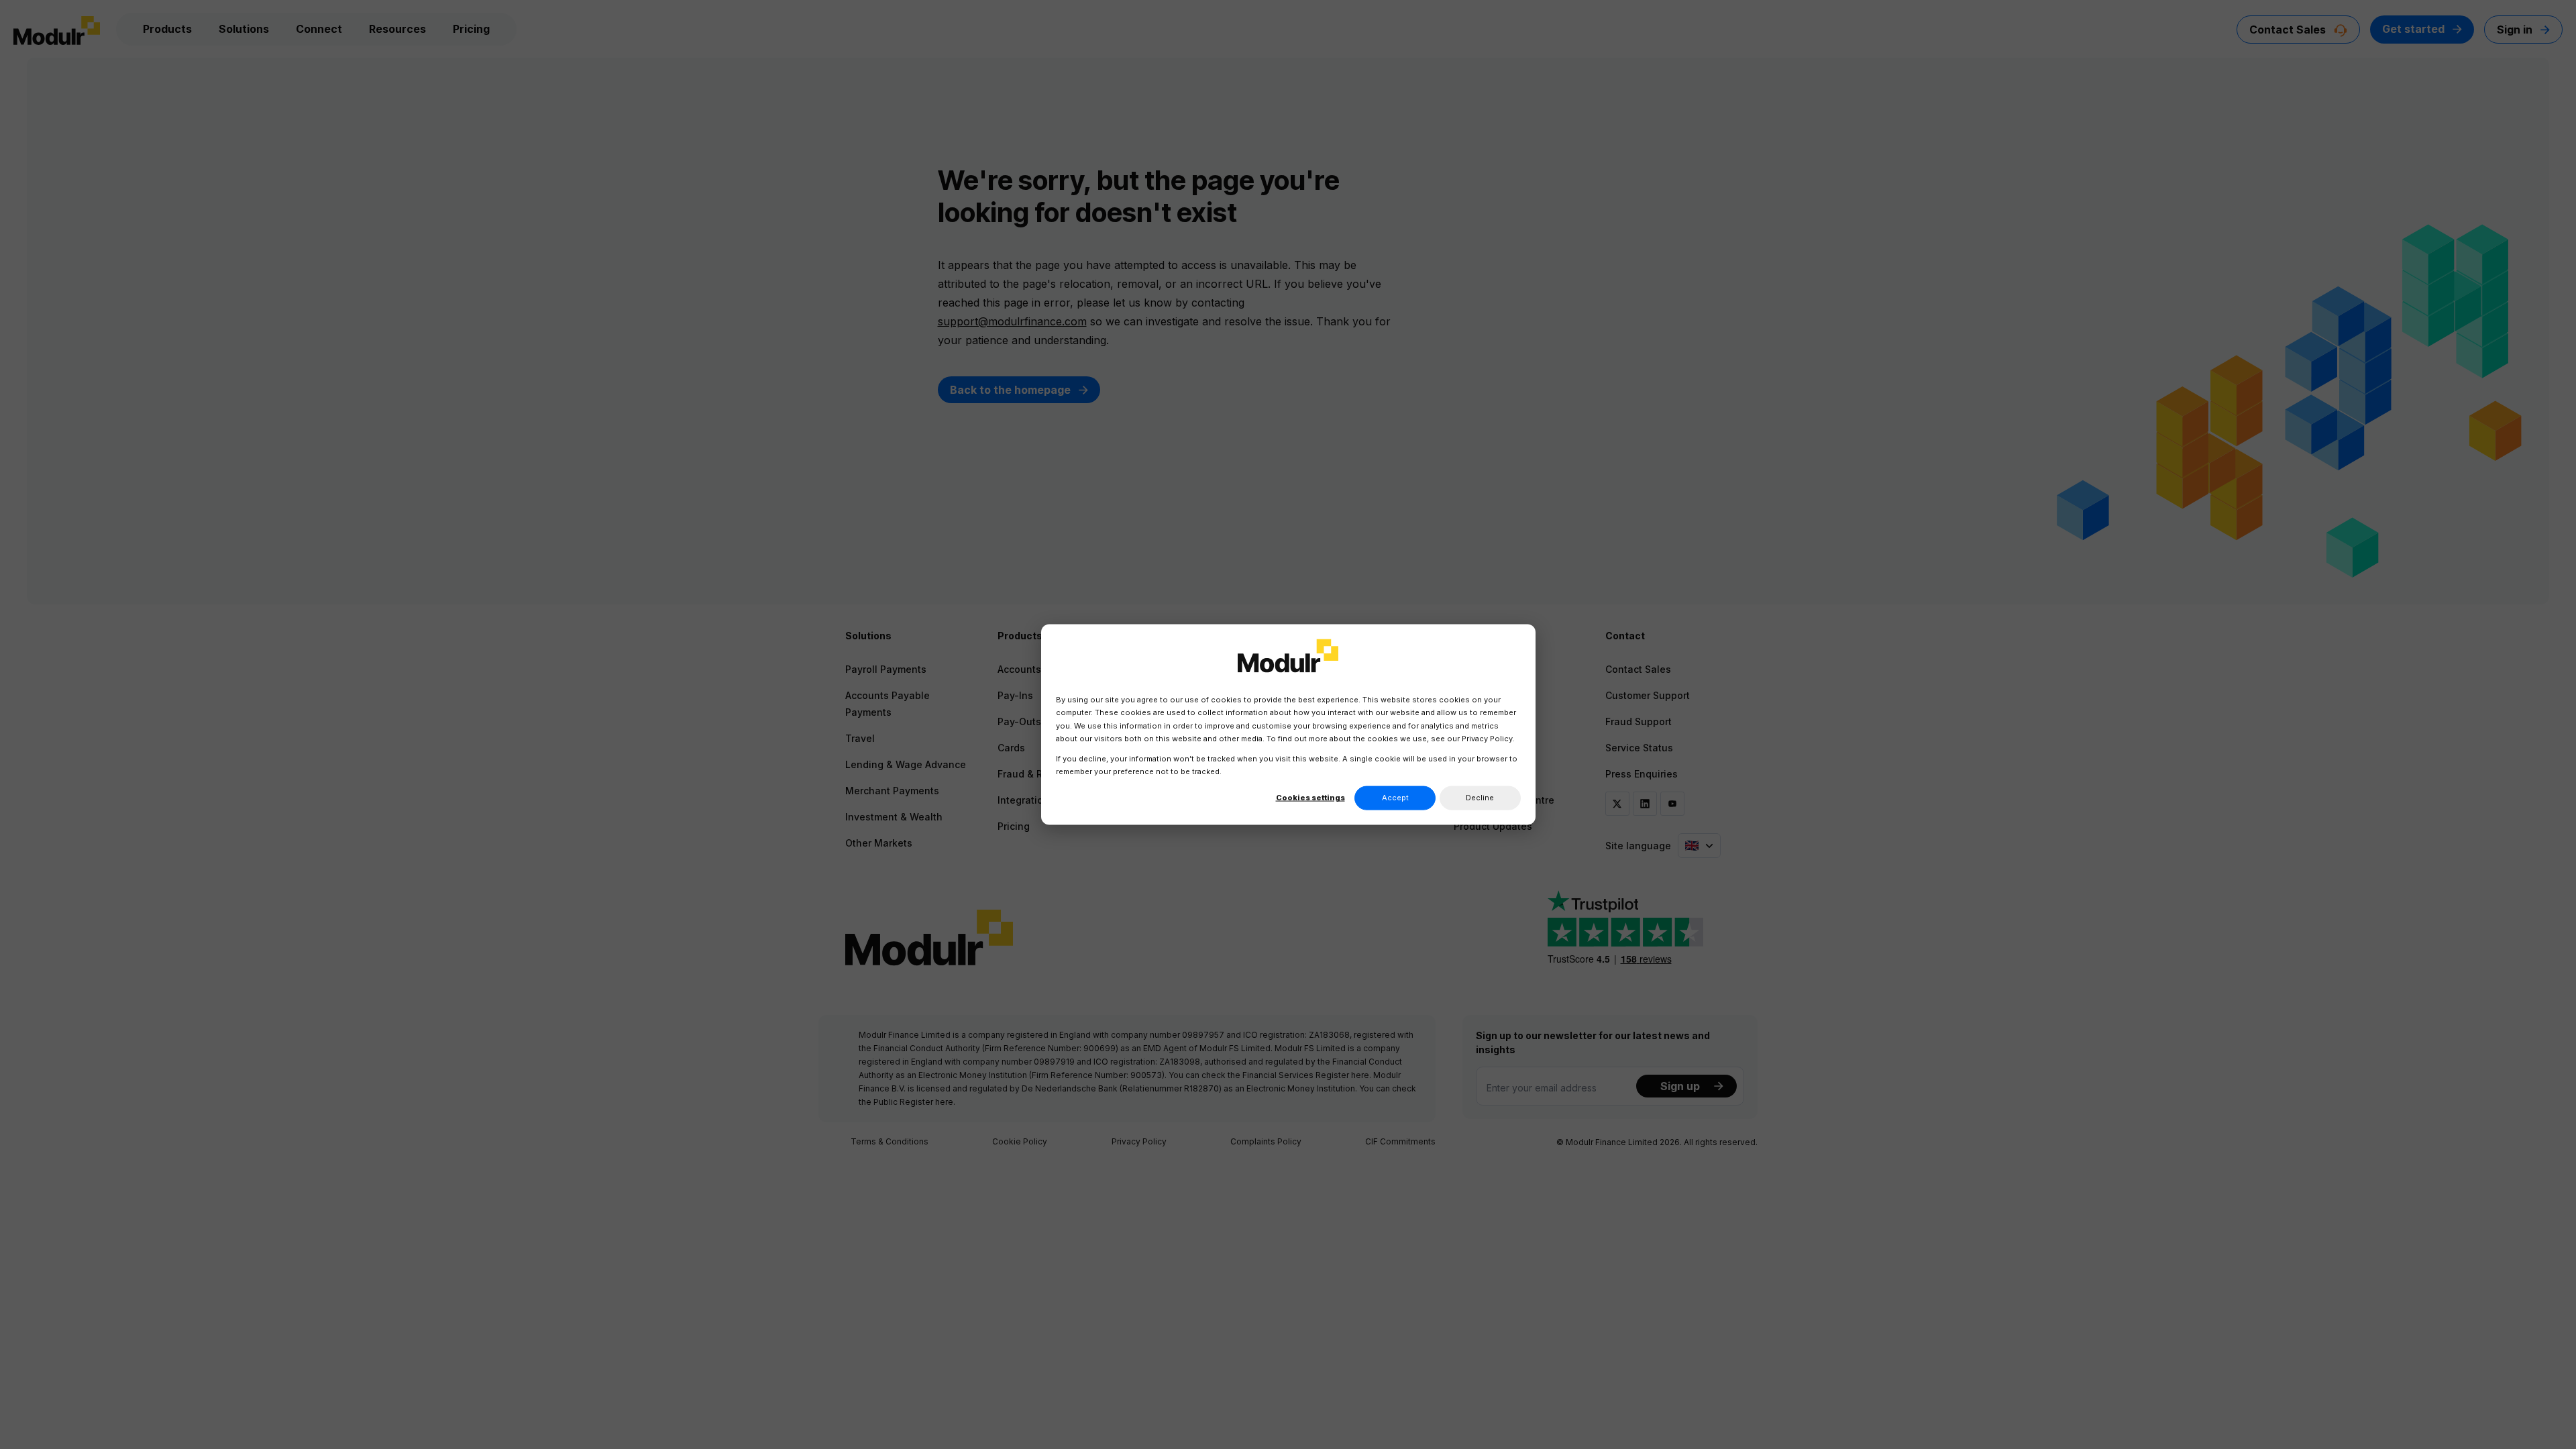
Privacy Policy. (1488, 738)
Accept (1395, 798)
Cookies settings (1310, 798)
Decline (1480, 798)
